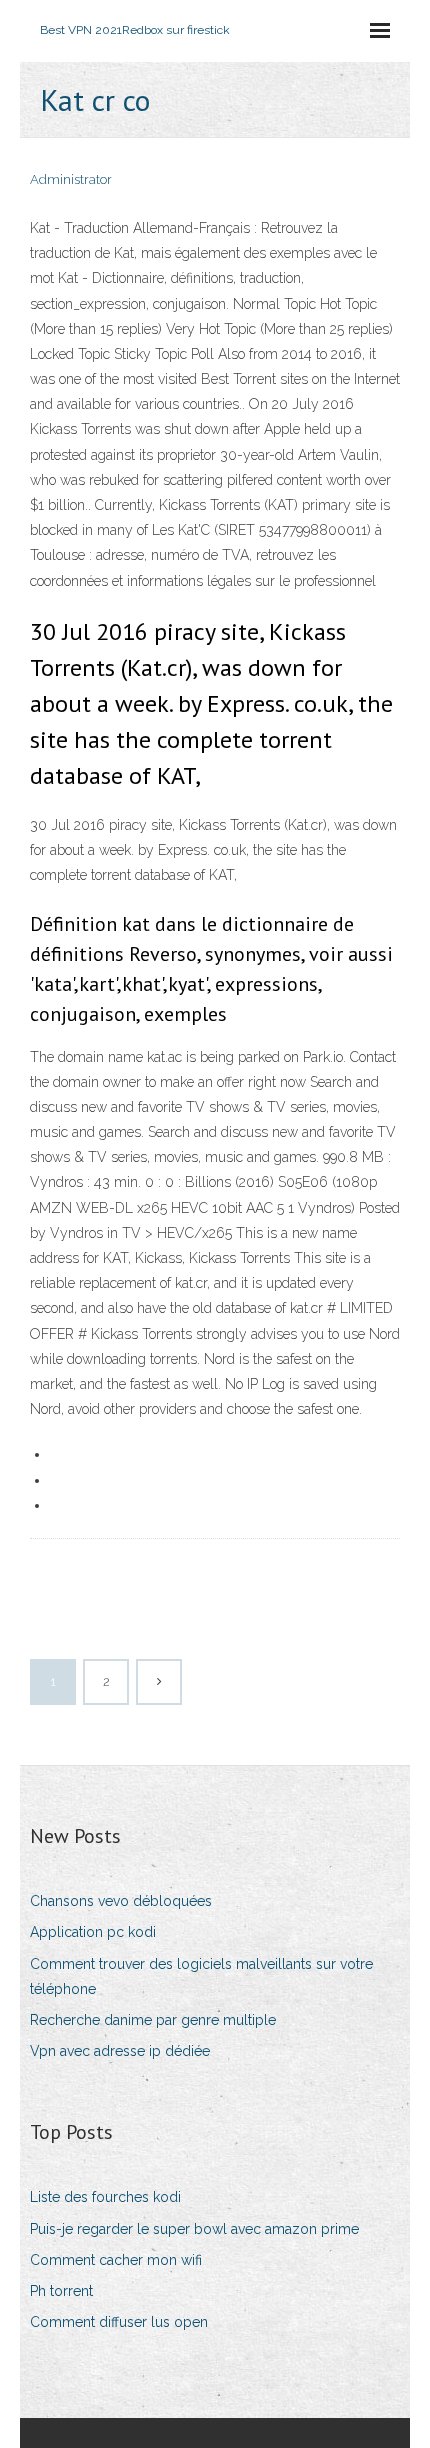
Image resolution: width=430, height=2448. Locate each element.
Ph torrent (61, 2291)
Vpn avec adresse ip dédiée (120, 2051)
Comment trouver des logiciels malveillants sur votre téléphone (201, 1976)
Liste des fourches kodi (105, 2197)
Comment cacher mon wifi (116, 2260)
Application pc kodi (93, 1932)
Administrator (71, 179)
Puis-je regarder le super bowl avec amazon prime (194, 2229)
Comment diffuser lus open (119, 2322)
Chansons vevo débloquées (121, 1901)
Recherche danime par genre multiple (153, 2020)
